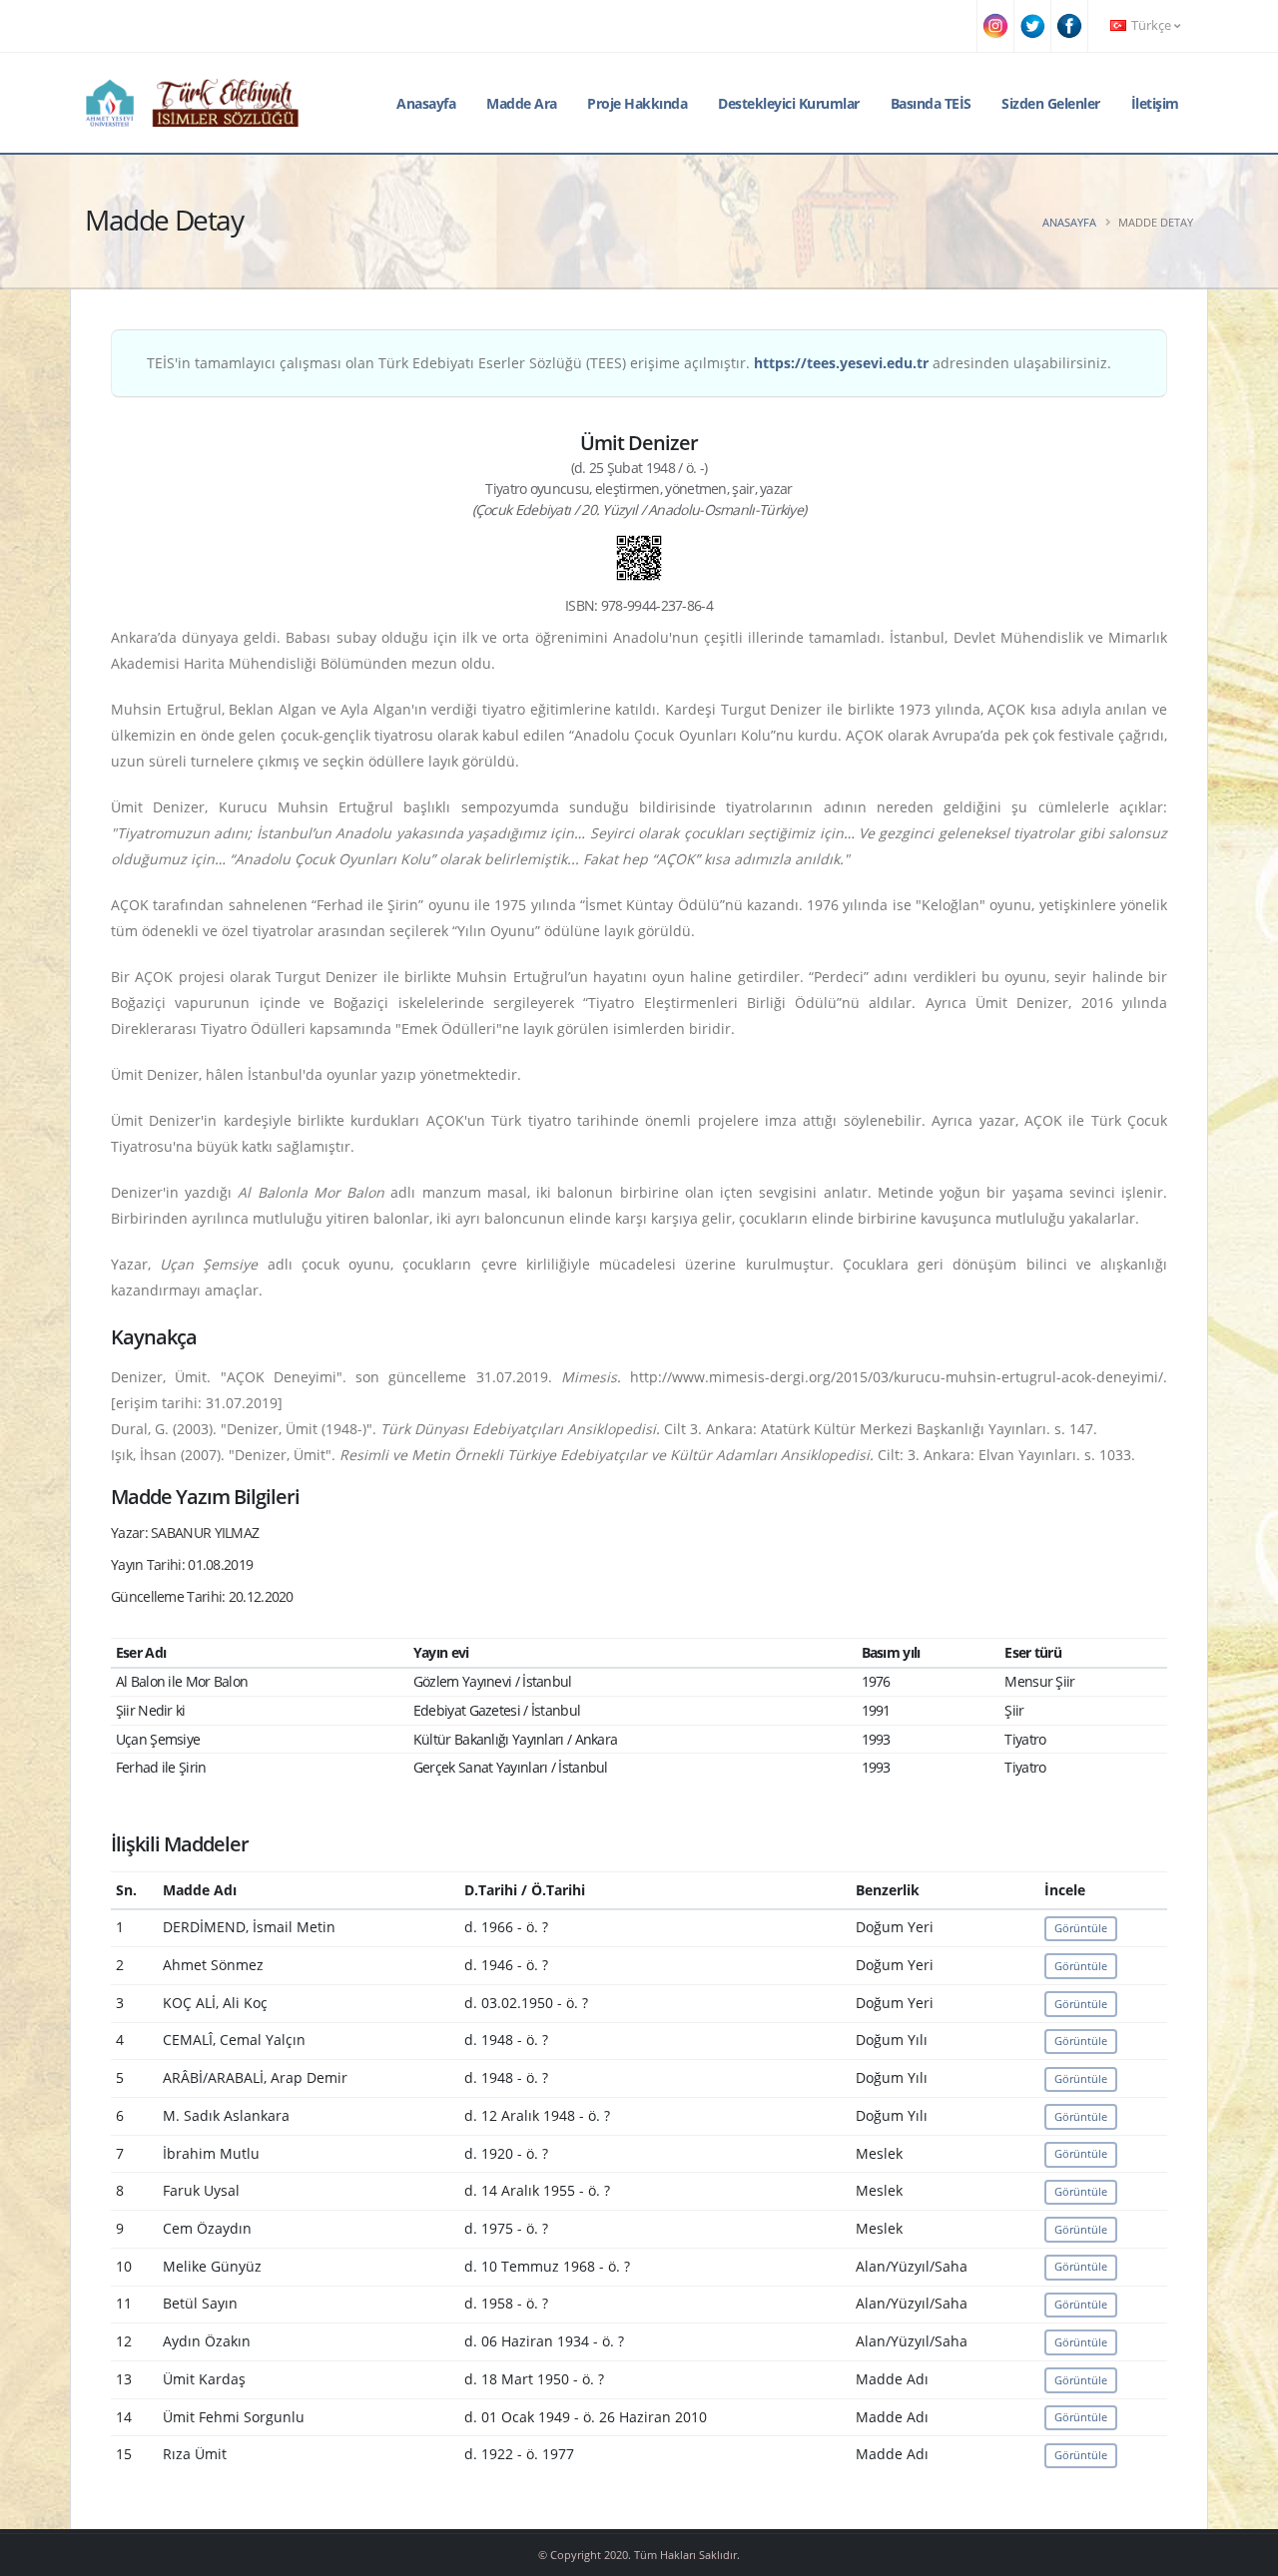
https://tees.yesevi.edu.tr (841, 363)
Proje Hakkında (637, 103)
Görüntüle (1081, 1928)
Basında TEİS (931, 103)
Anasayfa (426, 103)
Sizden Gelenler (1051, 103)
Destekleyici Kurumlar (789, 103)
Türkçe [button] (1151, 25)
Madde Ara (522, 103)
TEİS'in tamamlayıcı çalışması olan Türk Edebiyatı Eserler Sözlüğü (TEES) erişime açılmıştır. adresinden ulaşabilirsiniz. (629, 363)
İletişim (1155, 103)
